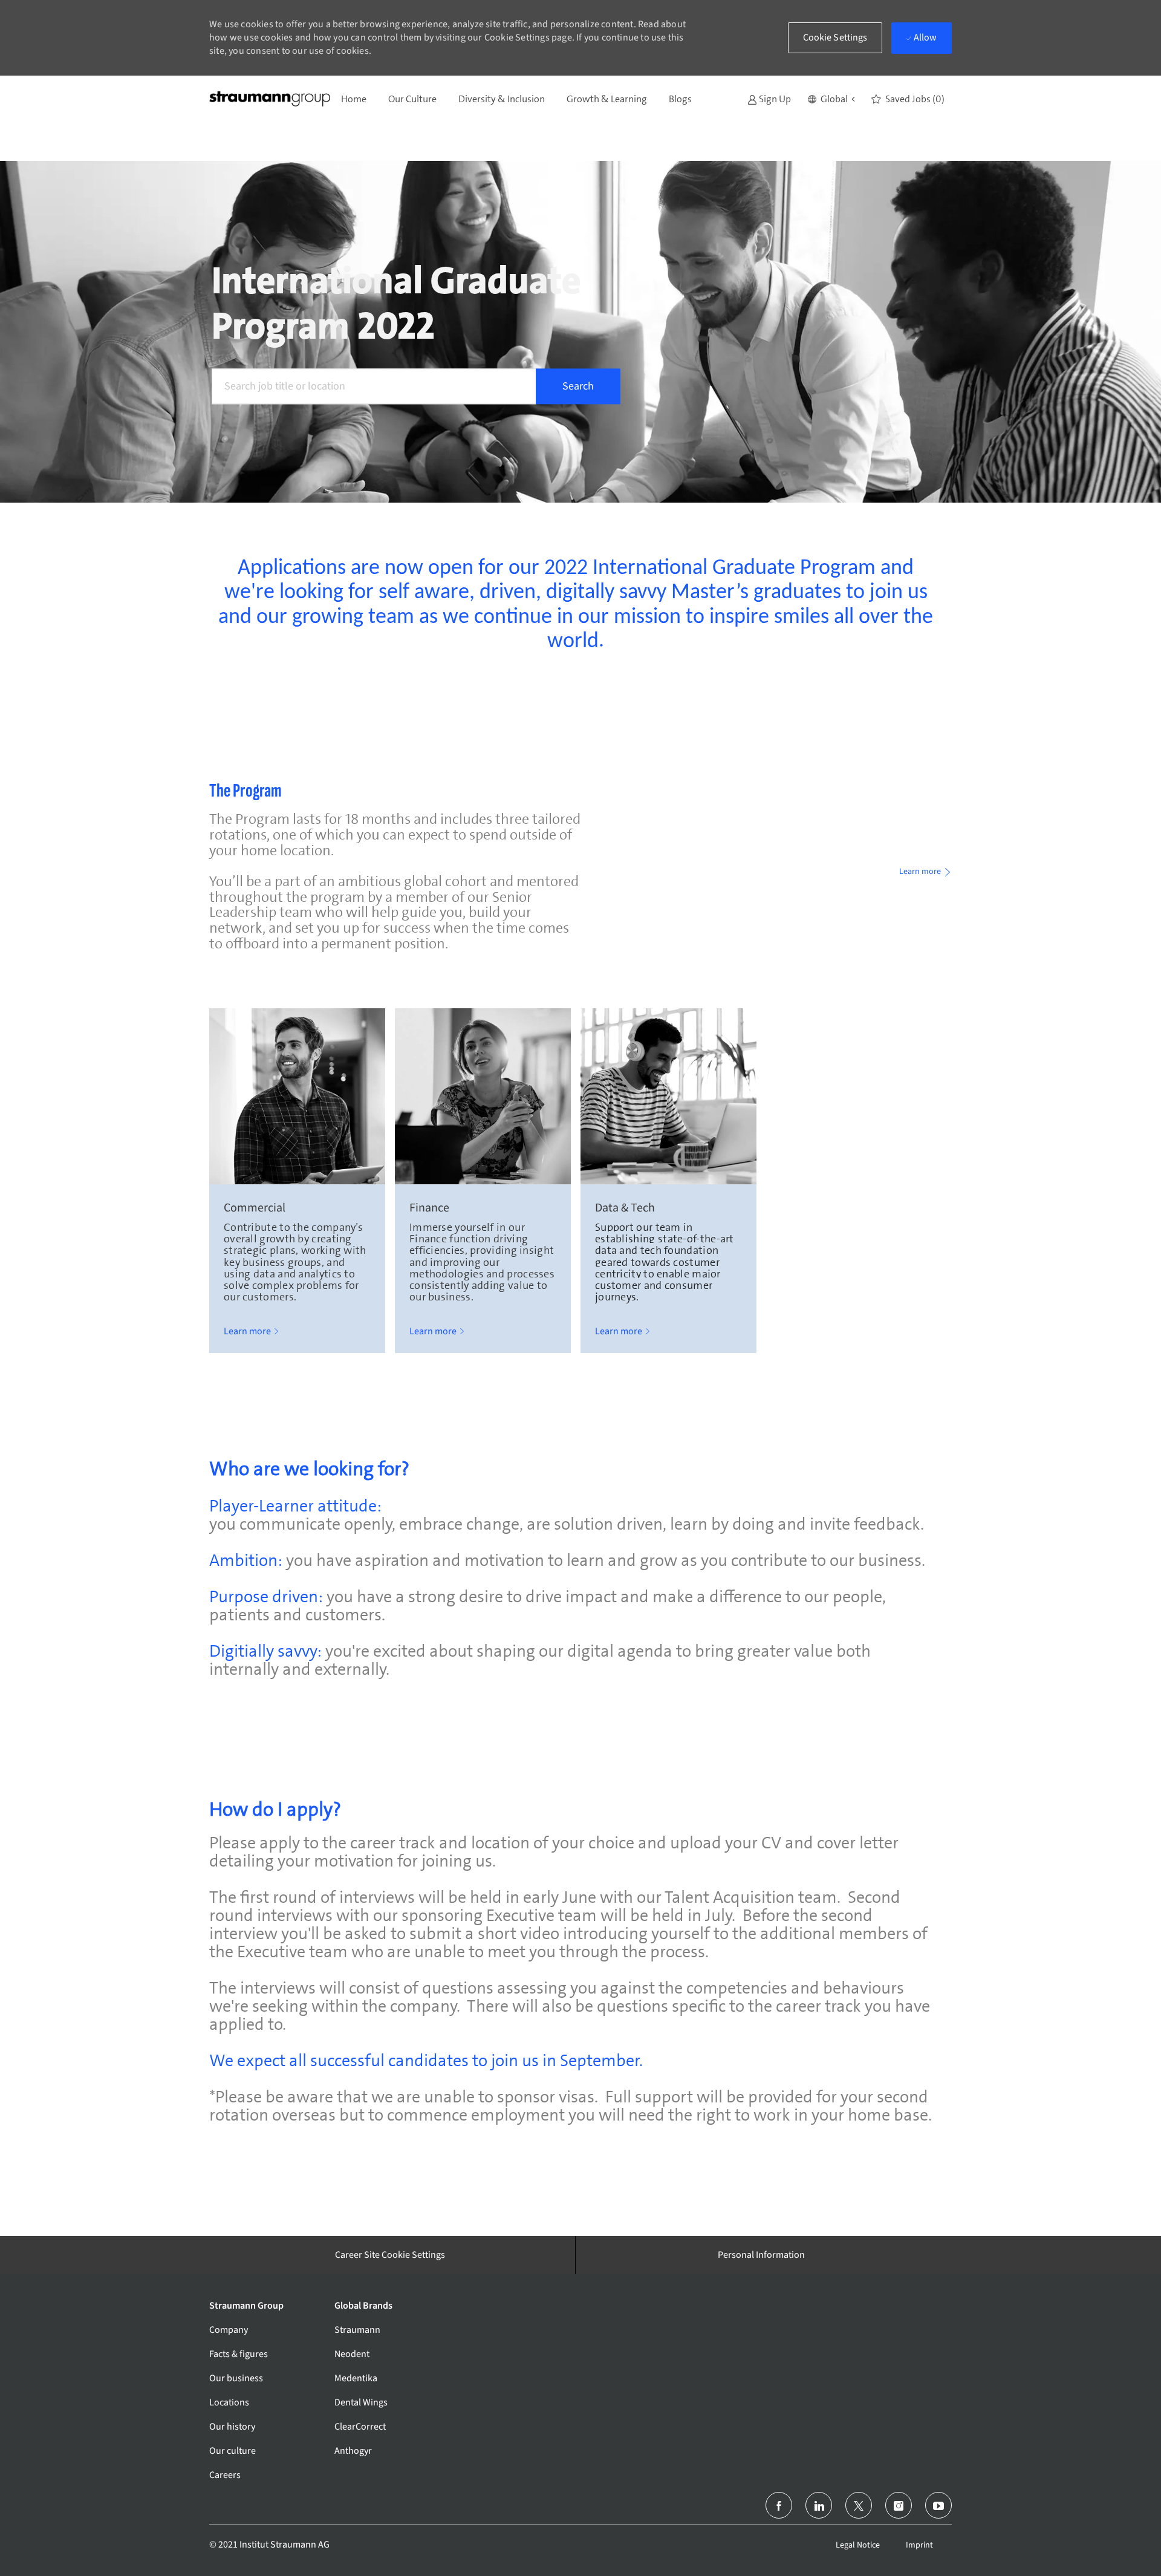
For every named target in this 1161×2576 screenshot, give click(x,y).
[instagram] (899, 2505)
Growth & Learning (607, 99)
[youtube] (938, 2505)
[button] (831, 99)
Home (354, 99)
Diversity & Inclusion (502, 99)
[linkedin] (819, 2505)
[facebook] (779, 2505)
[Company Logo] (270, 99)
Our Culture (412, 99)
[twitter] (859, 2505)
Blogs (680, 99)
